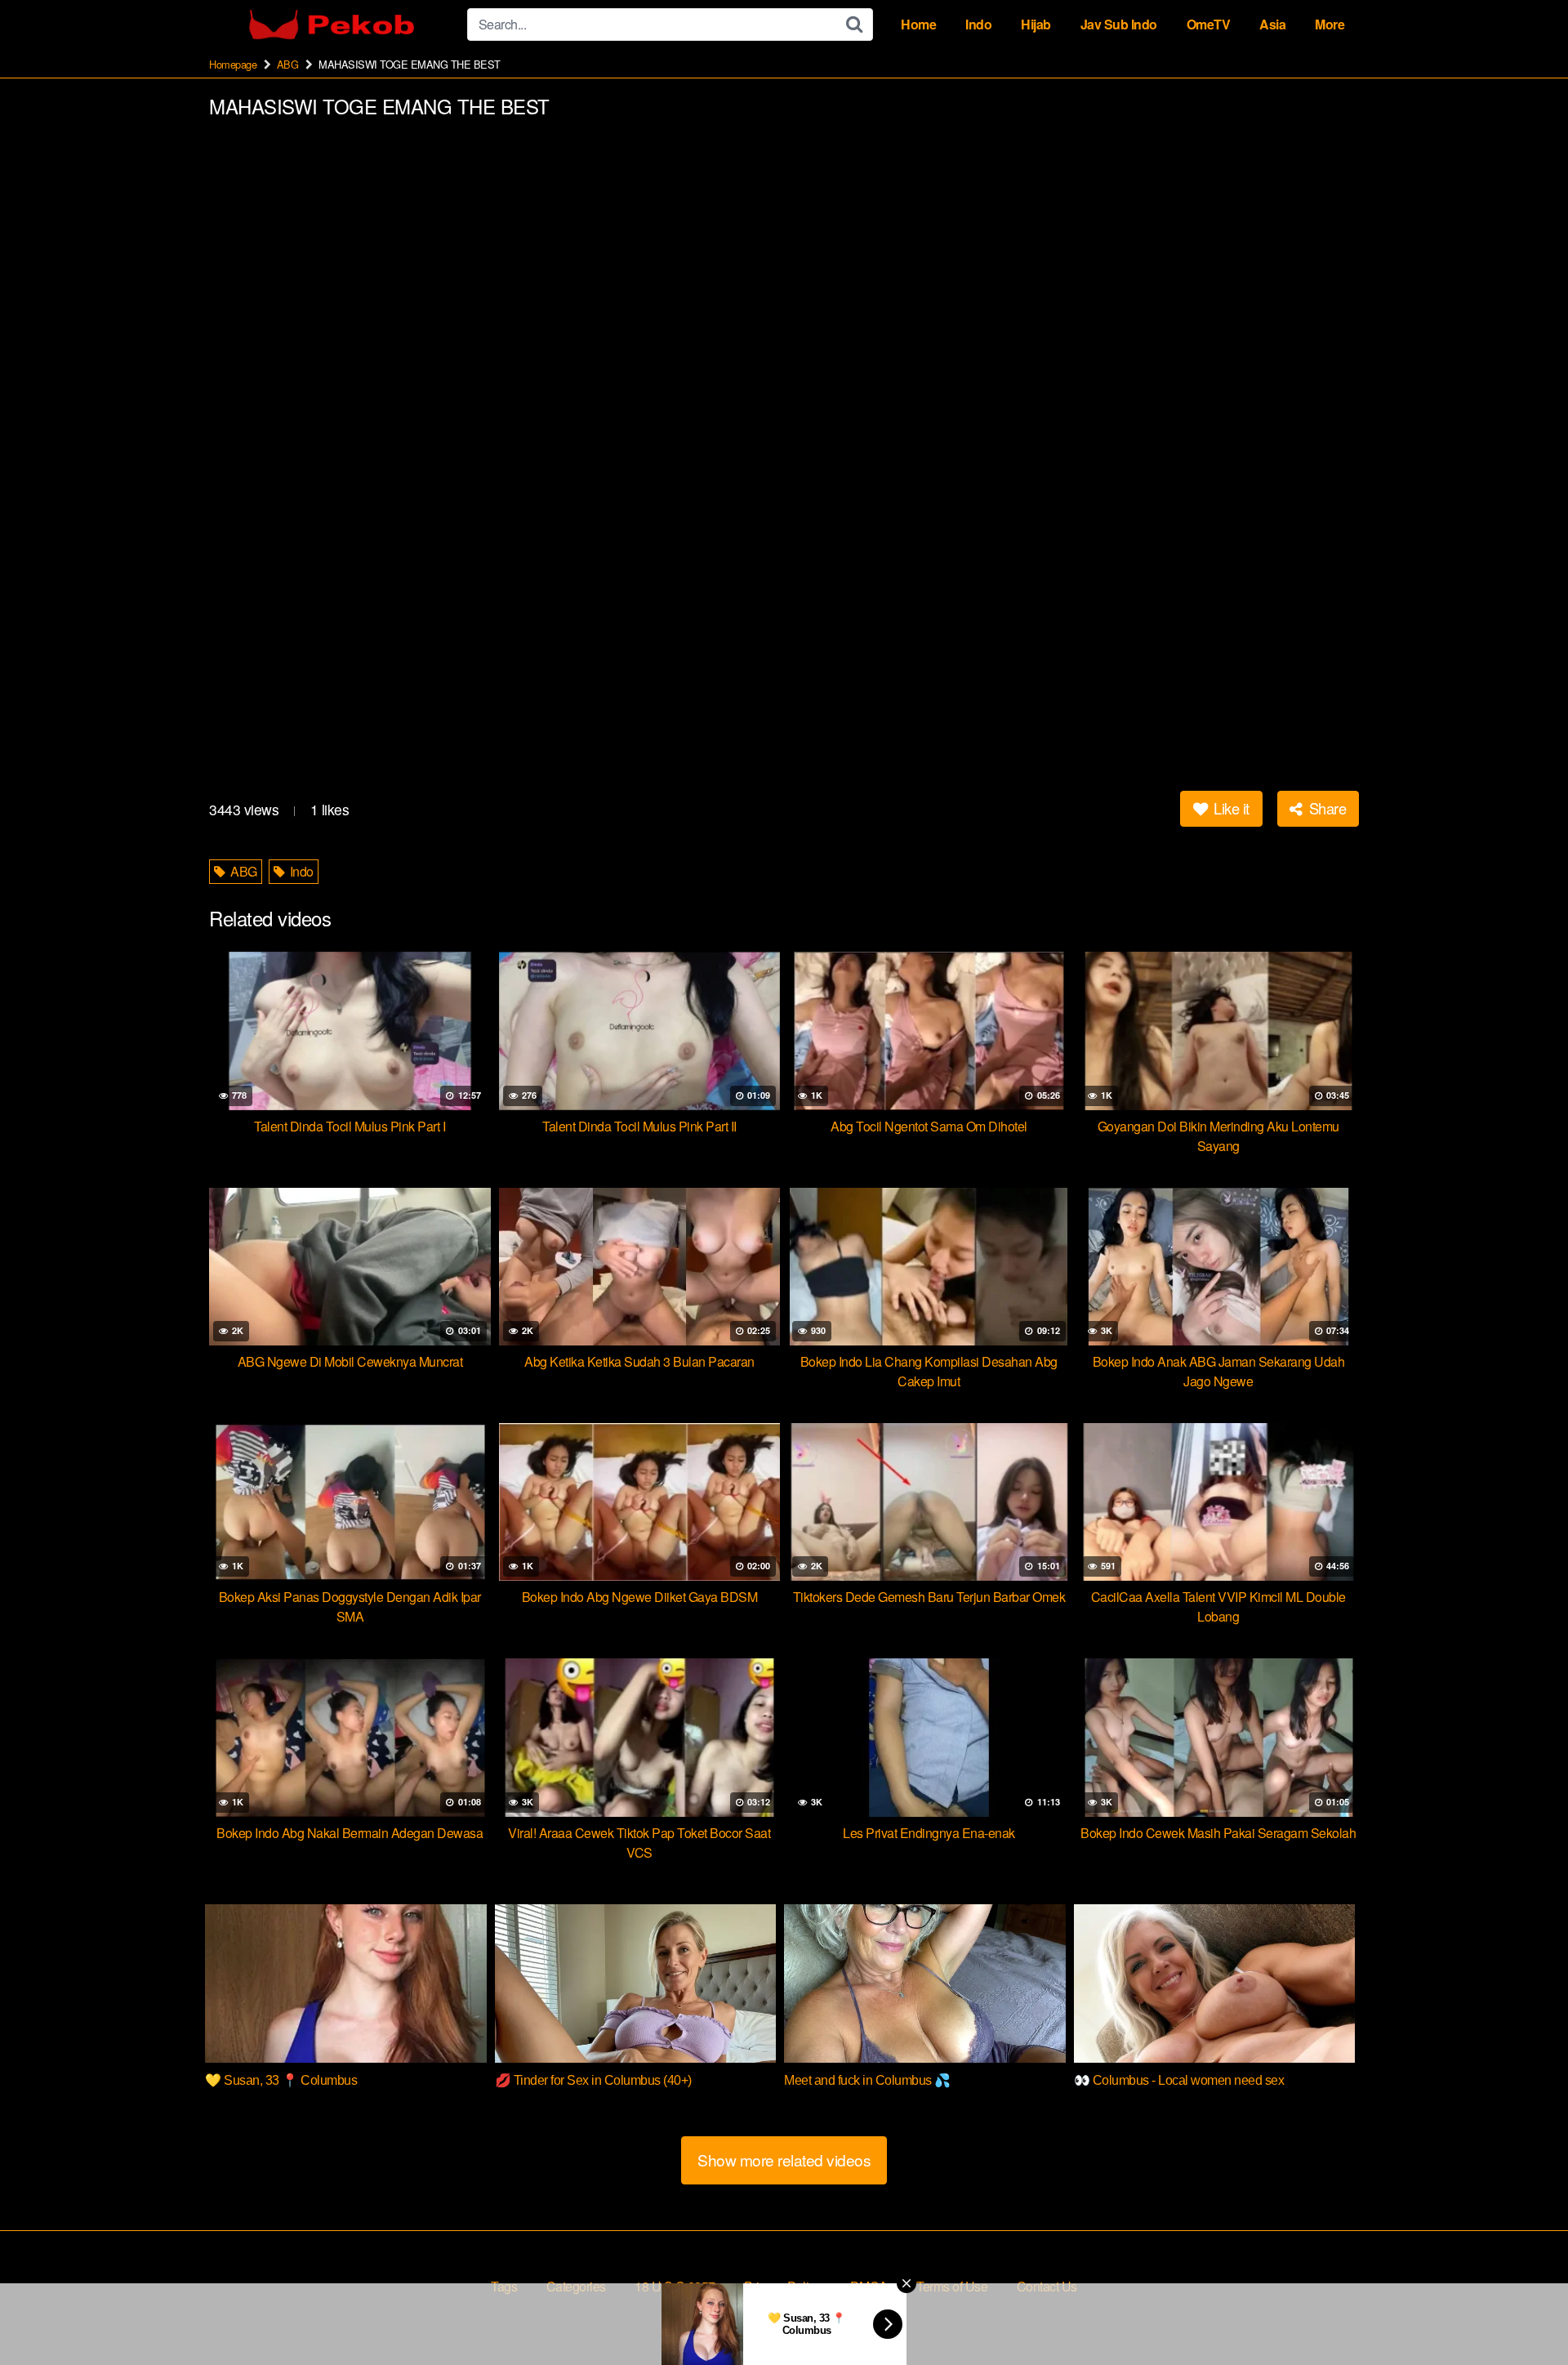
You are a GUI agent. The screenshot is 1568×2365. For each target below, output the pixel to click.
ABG (288, 64)
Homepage (233, 64)
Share (1325, 808)
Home (918, 24)
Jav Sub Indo (1119, 24)
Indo (978, 24)
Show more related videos (784, 2160)
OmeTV (1209, 24)
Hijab (1036, 24)
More (1330, 24)
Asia (1272, 24)
